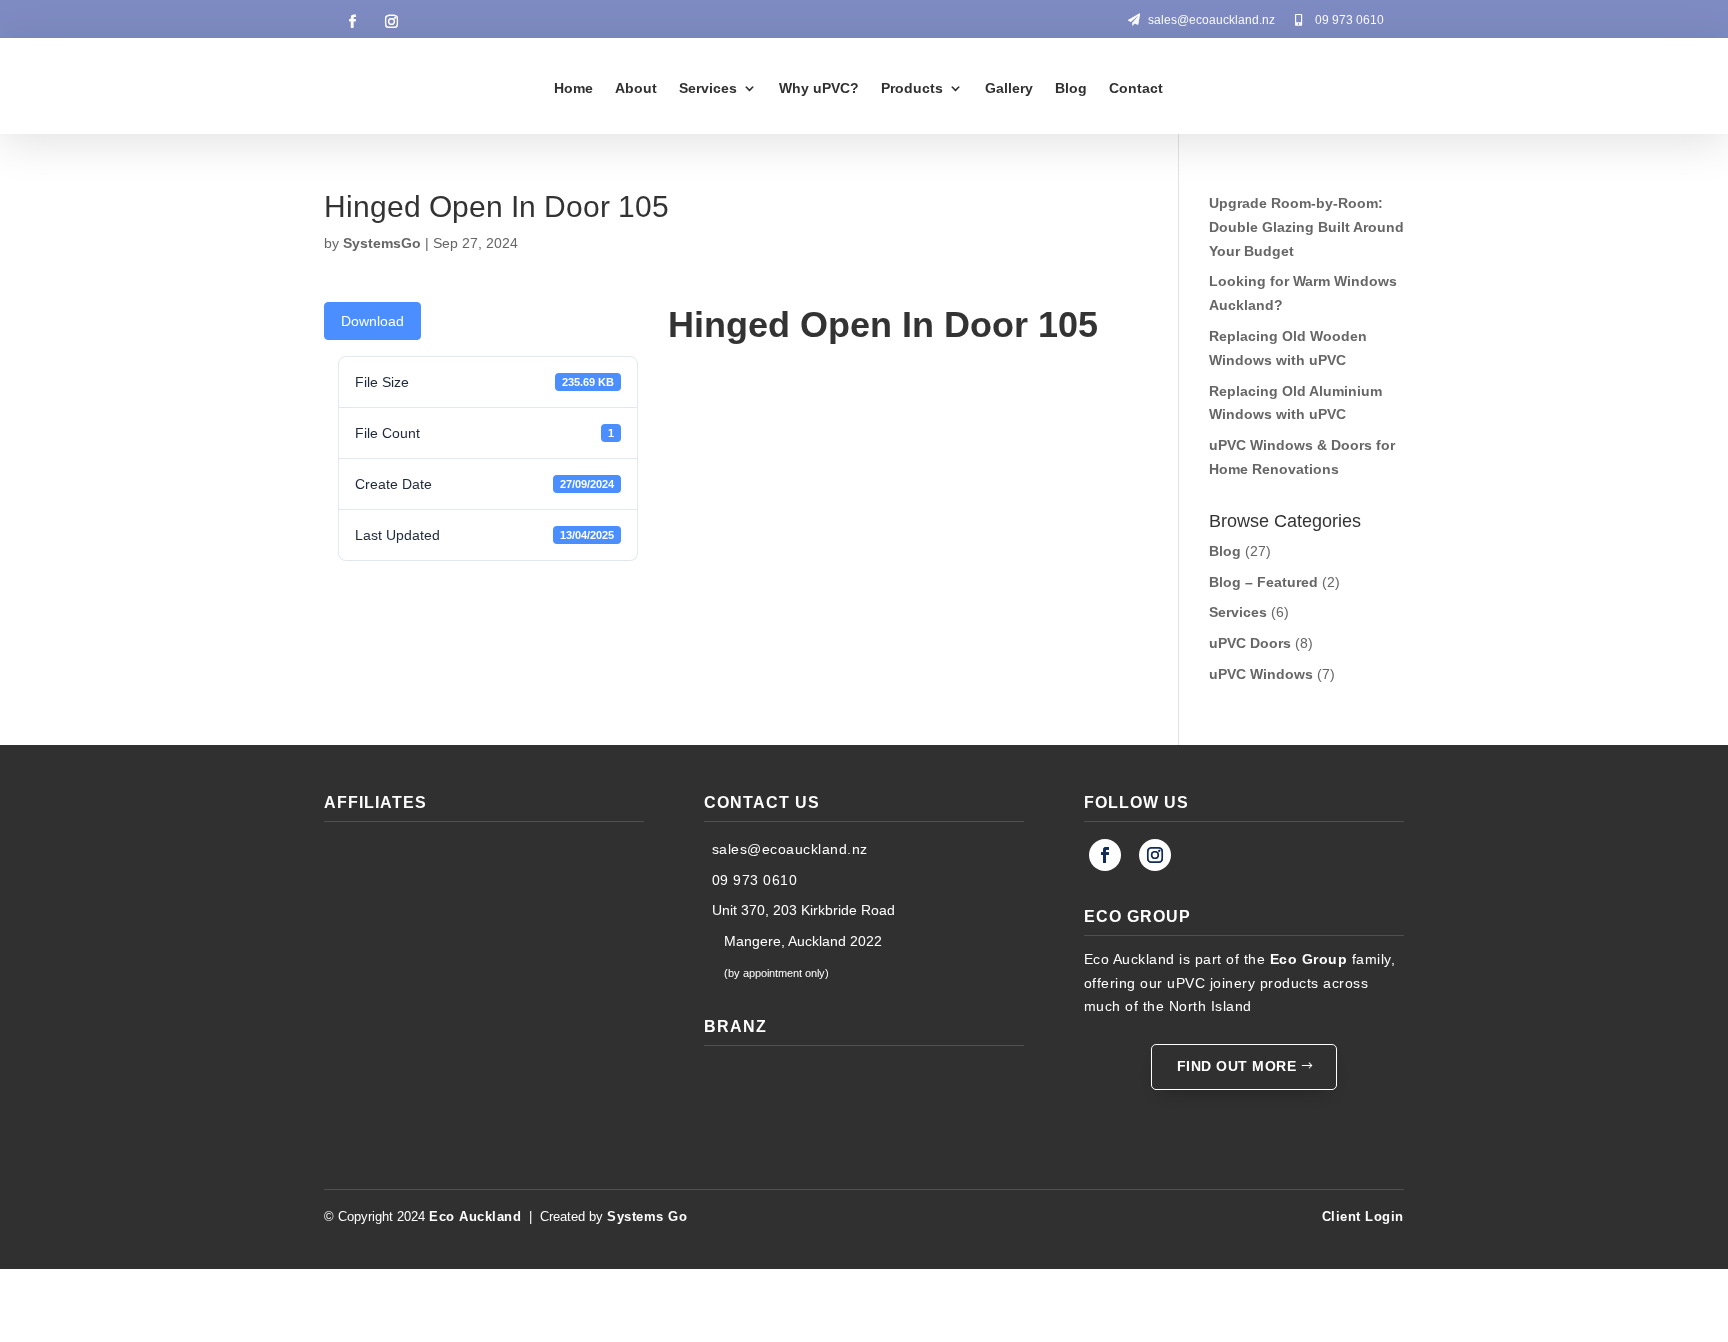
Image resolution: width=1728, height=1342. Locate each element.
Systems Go (647, 1216)
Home (573, 88)
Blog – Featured (1263, 582)
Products (912, 88)
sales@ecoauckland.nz (1211, 20)
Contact (1136, 88)
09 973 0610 (1349, 20)
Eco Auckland (475, 1216)
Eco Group (1309, 959)
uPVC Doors (1250, 643)
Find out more (1237, 1066)
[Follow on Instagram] (391, 22)
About (636, 88)
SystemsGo (382, 243)
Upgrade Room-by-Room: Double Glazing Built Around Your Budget (1306, 227)
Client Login (1363, 1216)
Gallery (1009, 88)
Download (372, 321)
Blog (1071, 88)
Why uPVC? (819, 88)
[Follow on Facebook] (352, 22)
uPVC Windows (1261, 674)
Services (708, 88)
